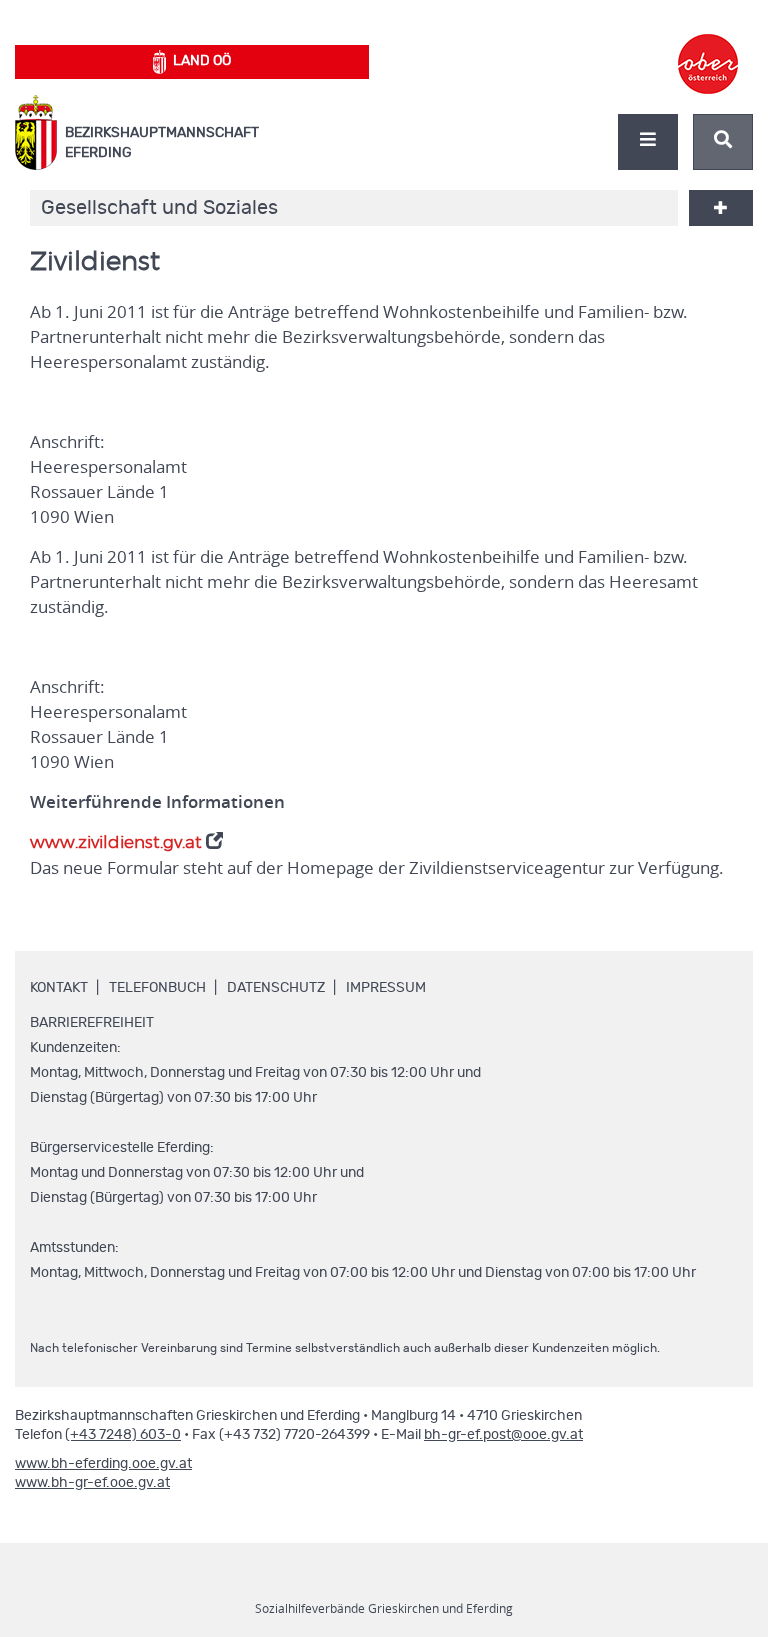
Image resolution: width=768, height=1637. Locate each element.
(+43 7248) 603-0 (123, 1435)
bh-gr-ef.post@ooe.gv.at (503, 1435)
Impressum (386, 988)
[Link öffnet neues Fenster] (708, 46)
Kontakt (59, 988)
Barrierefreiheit (92, 1023)
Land (202, 61)
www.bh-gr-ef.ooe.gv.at (92, 1483)
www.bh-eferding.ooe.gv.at (103, 1464)
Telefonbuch (157, 988)
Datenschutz (276, 988)
